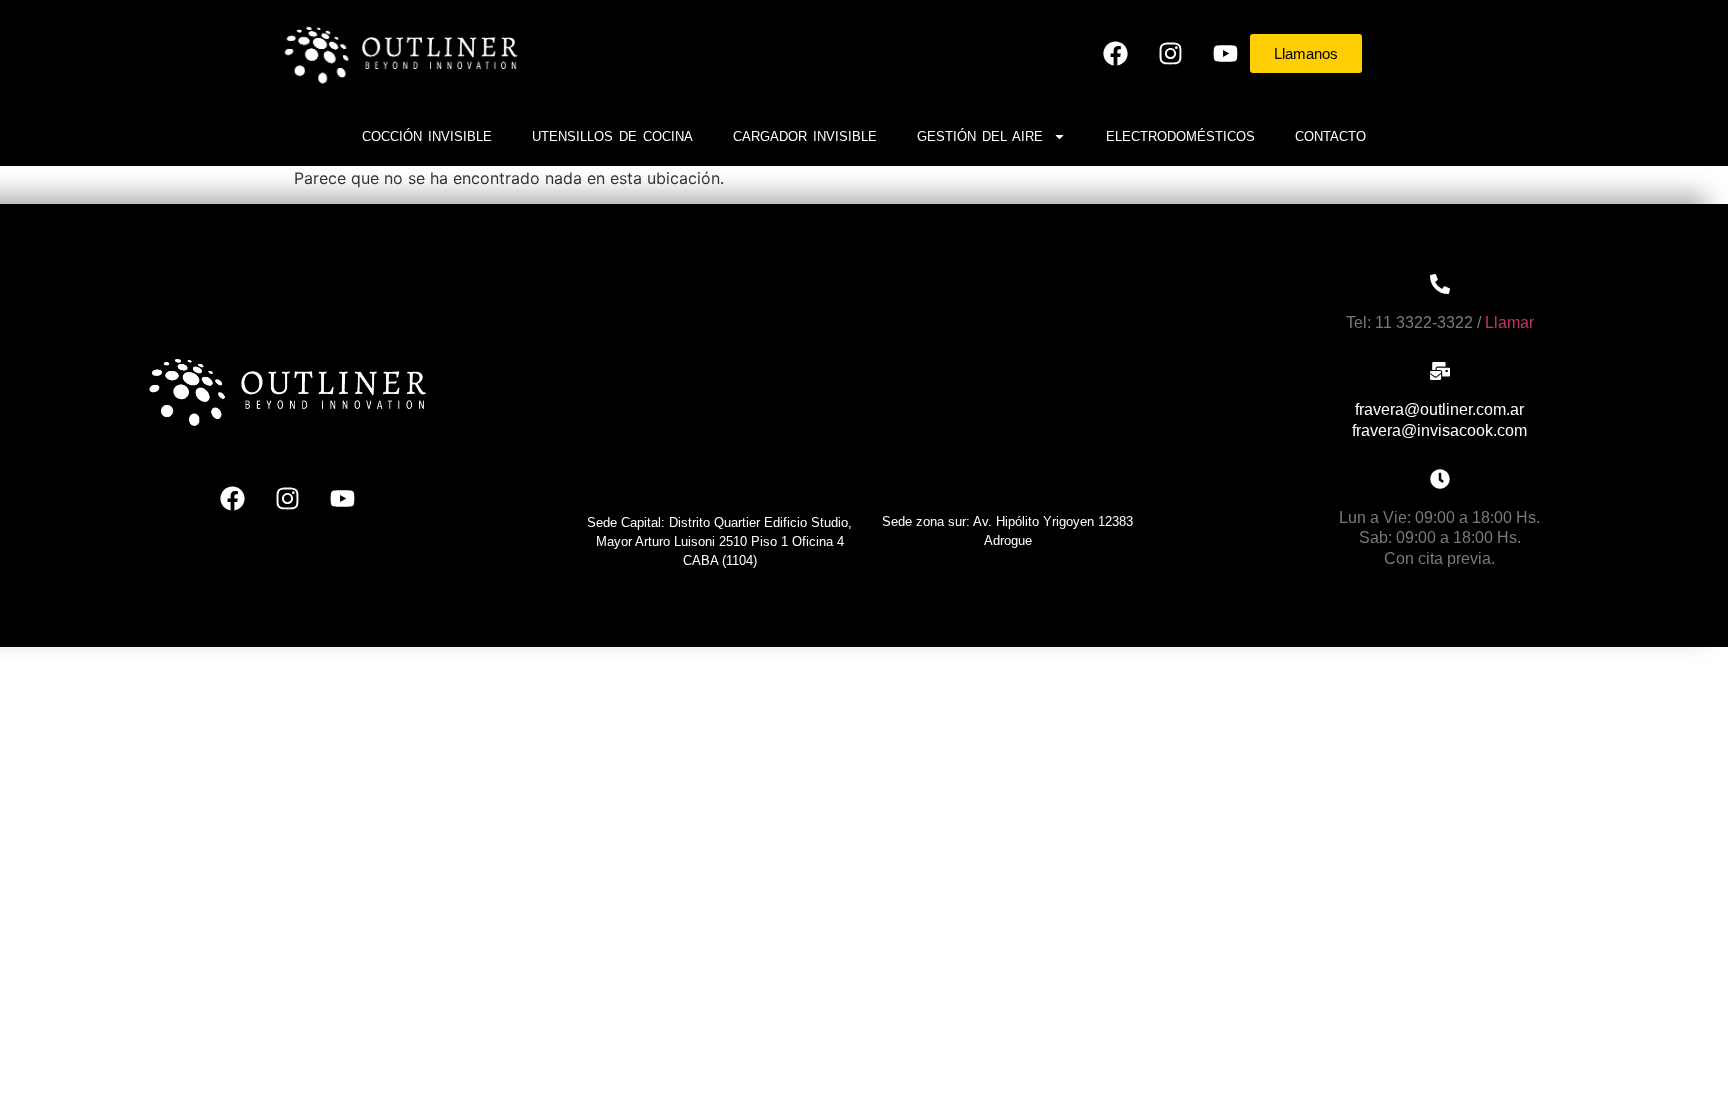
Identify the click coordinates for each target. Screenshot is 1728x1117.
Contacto (1330, 136)
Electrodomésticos (1180, 136)
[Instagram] (1170, 53)
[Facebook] (1115, 53)
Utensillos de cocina (612, 136)
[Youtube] (1225, 53)
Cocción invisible (427, 136)
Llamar (1509, 322)
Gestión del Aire (980, 136)
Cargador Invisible (805, 136)
